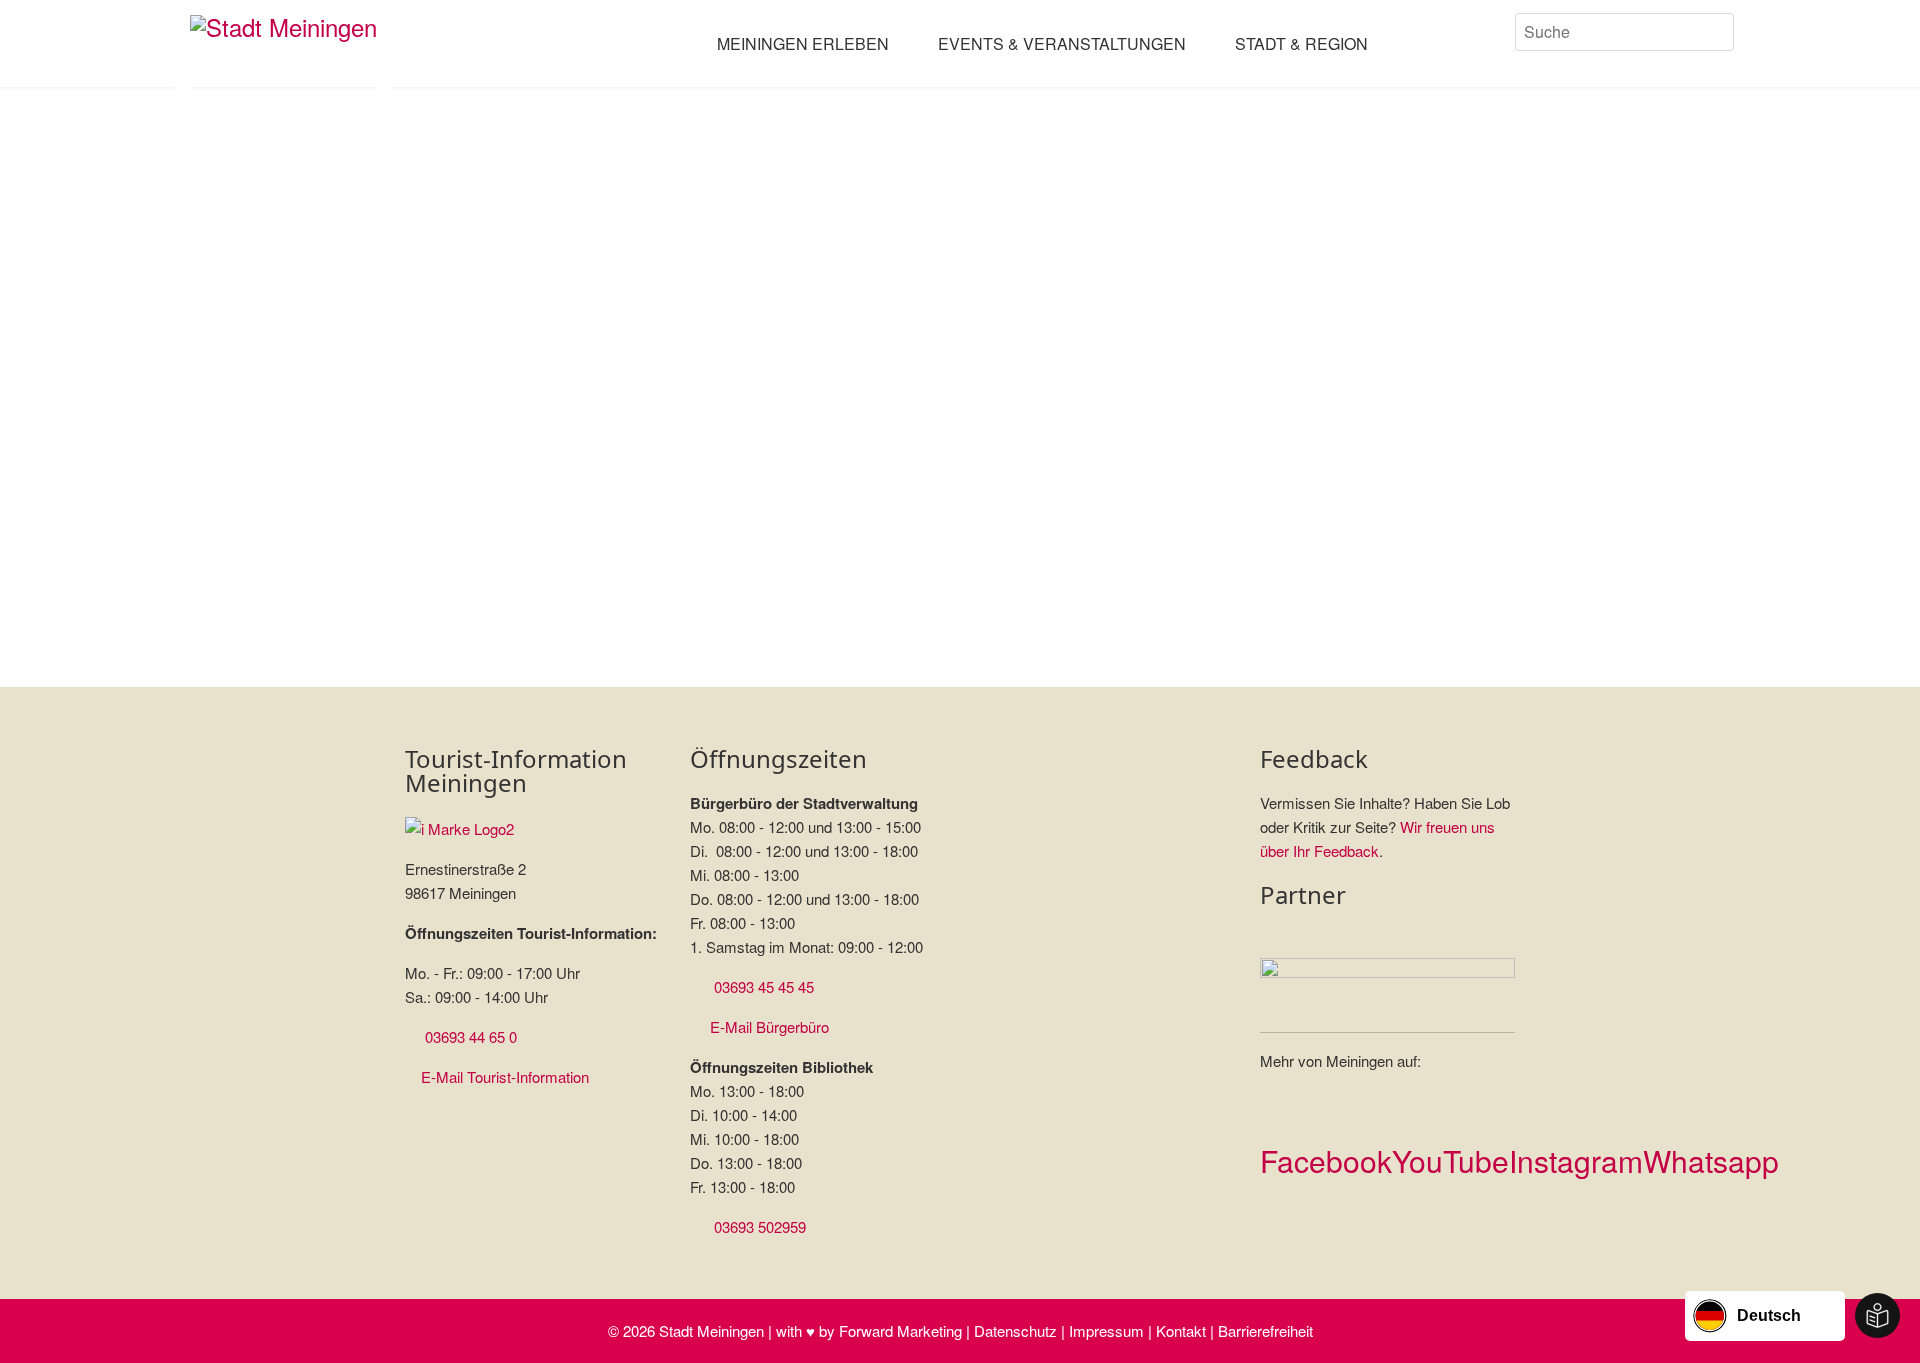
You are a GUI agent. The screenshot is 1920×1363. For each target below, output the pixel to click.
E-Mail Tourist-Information (505, 1076)
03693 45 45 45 (764, 986)
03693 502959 (760, 1226)
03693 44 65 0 (471, 1036)
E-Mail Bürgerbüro (769, 1026)
